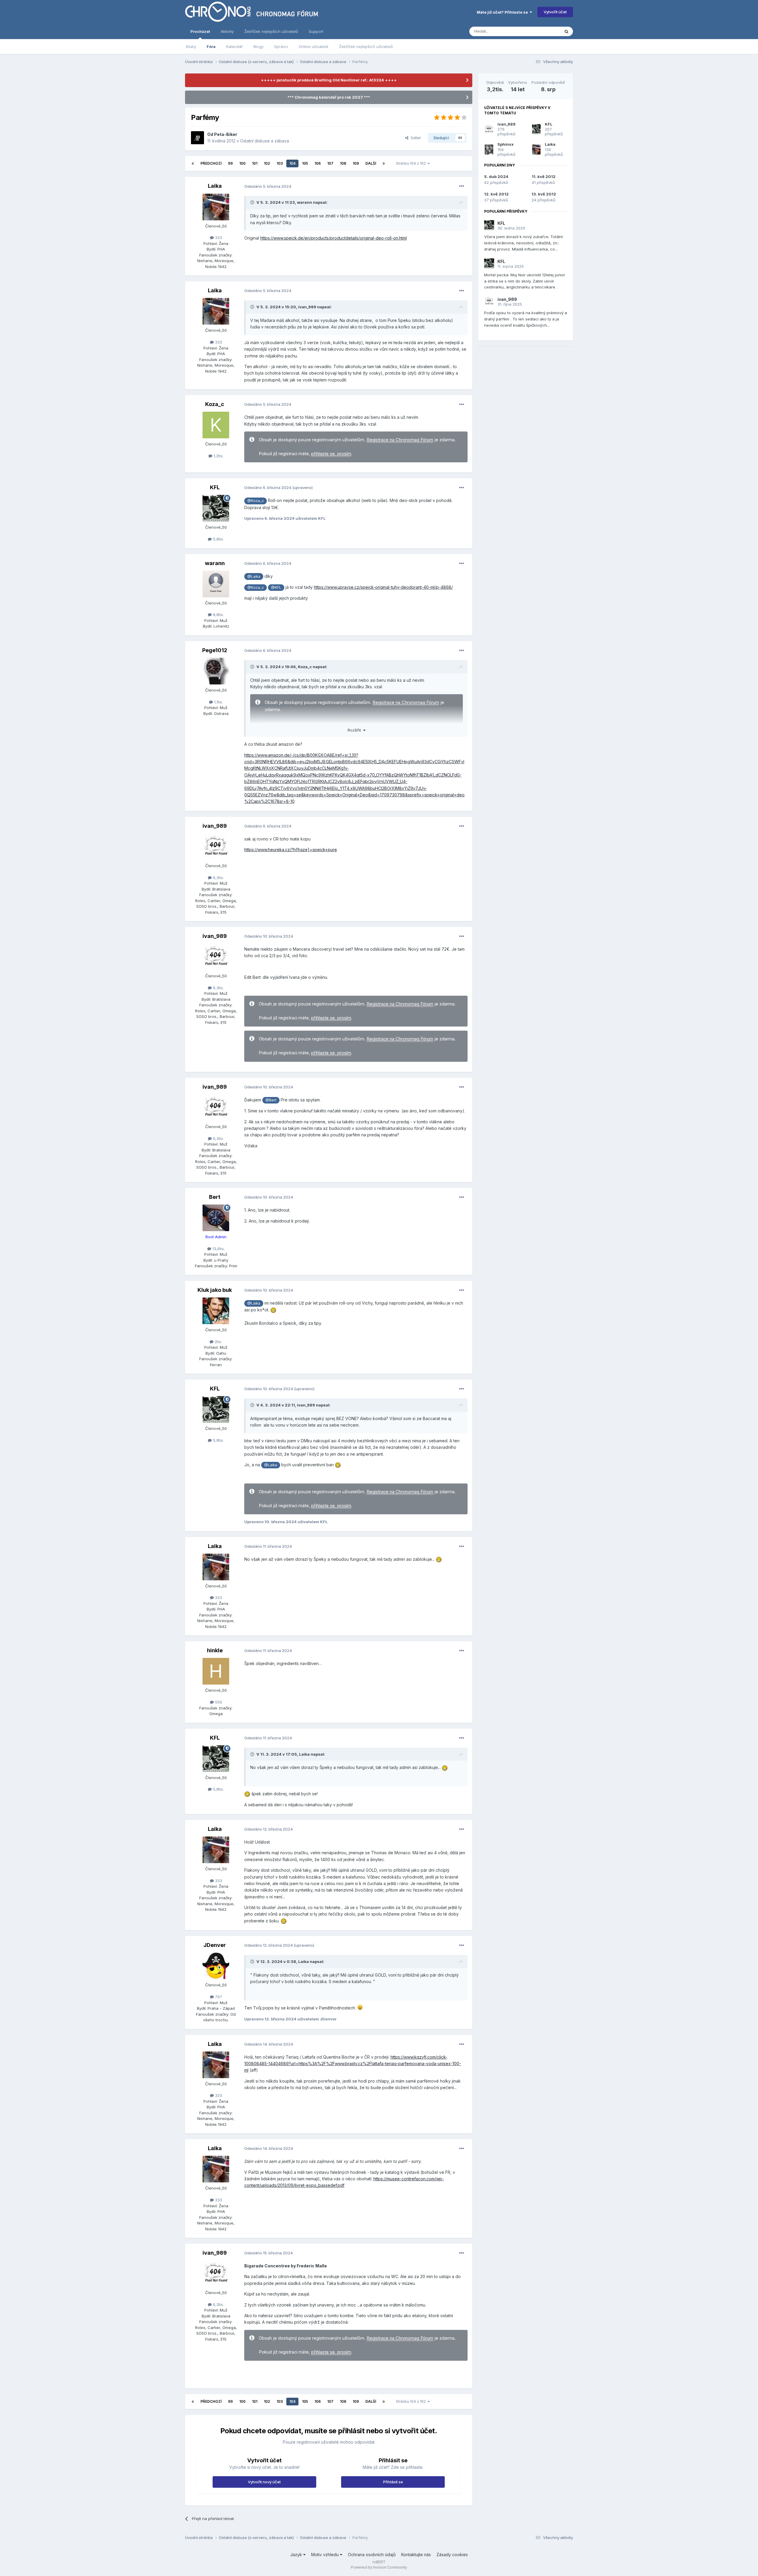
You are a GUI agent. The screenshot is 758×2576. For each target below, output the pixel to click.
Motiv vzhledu (326, 2555)
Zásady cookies (452, 2555)
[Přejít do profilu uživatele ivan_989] (216, 847)
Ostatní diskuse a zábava (265, 141)
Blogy (258, 46)
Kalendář (235, 46)
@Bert (271, 1100)
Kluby (191, 46)
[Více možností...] (462, 186)
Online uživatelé (314, 46)
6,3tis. (218, 878)
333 (218, 238)
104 (292, 163)
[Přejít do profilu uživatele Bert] (216, 1218)
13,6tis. (218, 1249)
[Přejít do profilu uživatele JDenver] (216, 1966)
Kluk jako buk (215, 1290)
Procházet (200, 31)
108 (343, 163)
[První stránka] (193, 163)
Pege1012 (215, 650)
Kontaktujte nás (416, 2555)
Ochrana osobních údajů (372, 2555)
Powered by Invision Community (379, 2567)
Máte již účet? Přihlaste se (503, 12)
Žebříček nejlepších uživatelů (366, 46)
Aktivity (227, 31)
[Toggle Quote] (253, 202)
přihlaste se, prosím (331, 454)
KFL (215, 487)
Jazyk (297, 2555)
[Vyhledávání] (566, 31)
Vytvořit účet (555, 12)
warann (305, 202)
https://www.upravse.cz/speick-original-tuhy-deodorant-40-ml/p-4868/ (383, 587)
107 (330, 163)
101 (255, 163)
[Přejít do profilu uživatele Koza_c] (216, 425)
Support (316, 31)
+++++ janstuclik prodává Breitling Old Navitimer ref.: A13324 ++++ (329, 80)
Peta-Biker (226, 134)
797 (218, 1997)
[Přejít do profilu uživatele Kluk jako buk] (216, 1311)
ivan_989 (307, 307)
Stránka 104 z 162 (412, 163)
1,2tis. (218, 456)
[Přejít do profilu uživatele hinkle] (216, 1671)
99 (230, 163)
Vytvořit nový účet (264, 2482)
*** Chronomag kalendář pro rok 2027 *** (329, 97)
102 (267, 163)
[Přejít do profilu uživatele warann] (216, 584)
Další (371, 163)
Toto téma (543, 31)
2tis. (218, 1342)
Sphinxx (506, 144)
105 (305, 163)
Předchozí (211, 163)
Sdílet (415, 138)
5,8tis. (218, 539)
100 (242, 163)
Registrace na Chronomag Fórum (400, 440)
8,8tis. (218, 615)
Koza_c (215, 404)
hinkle (215, 1650)
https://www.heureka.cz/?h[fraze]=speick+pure (291, 850)
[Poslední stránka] (384, 163)
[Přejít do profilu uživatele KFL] (216, 508)
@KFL (276, 587)
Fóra (211, 46)
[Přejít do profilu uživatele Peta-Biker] (197, 138)
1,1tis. (218, 702)
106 (318, 163)
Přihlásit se (393, 2482)
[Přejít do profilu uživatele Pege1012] (216, 671)
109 (356, 163)
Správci (281, 46)
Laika (215, 186)
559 (218, 1702)
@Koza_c (256, 501)
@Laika (254, 576)
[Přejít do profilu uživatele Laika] (216, 207)
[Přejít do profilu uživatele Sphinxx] (489, 150)
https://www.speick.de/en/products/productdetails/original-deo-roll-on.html (334, 238)
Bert (215, 1197)
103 (280, 163)
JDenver (215, 1945)
